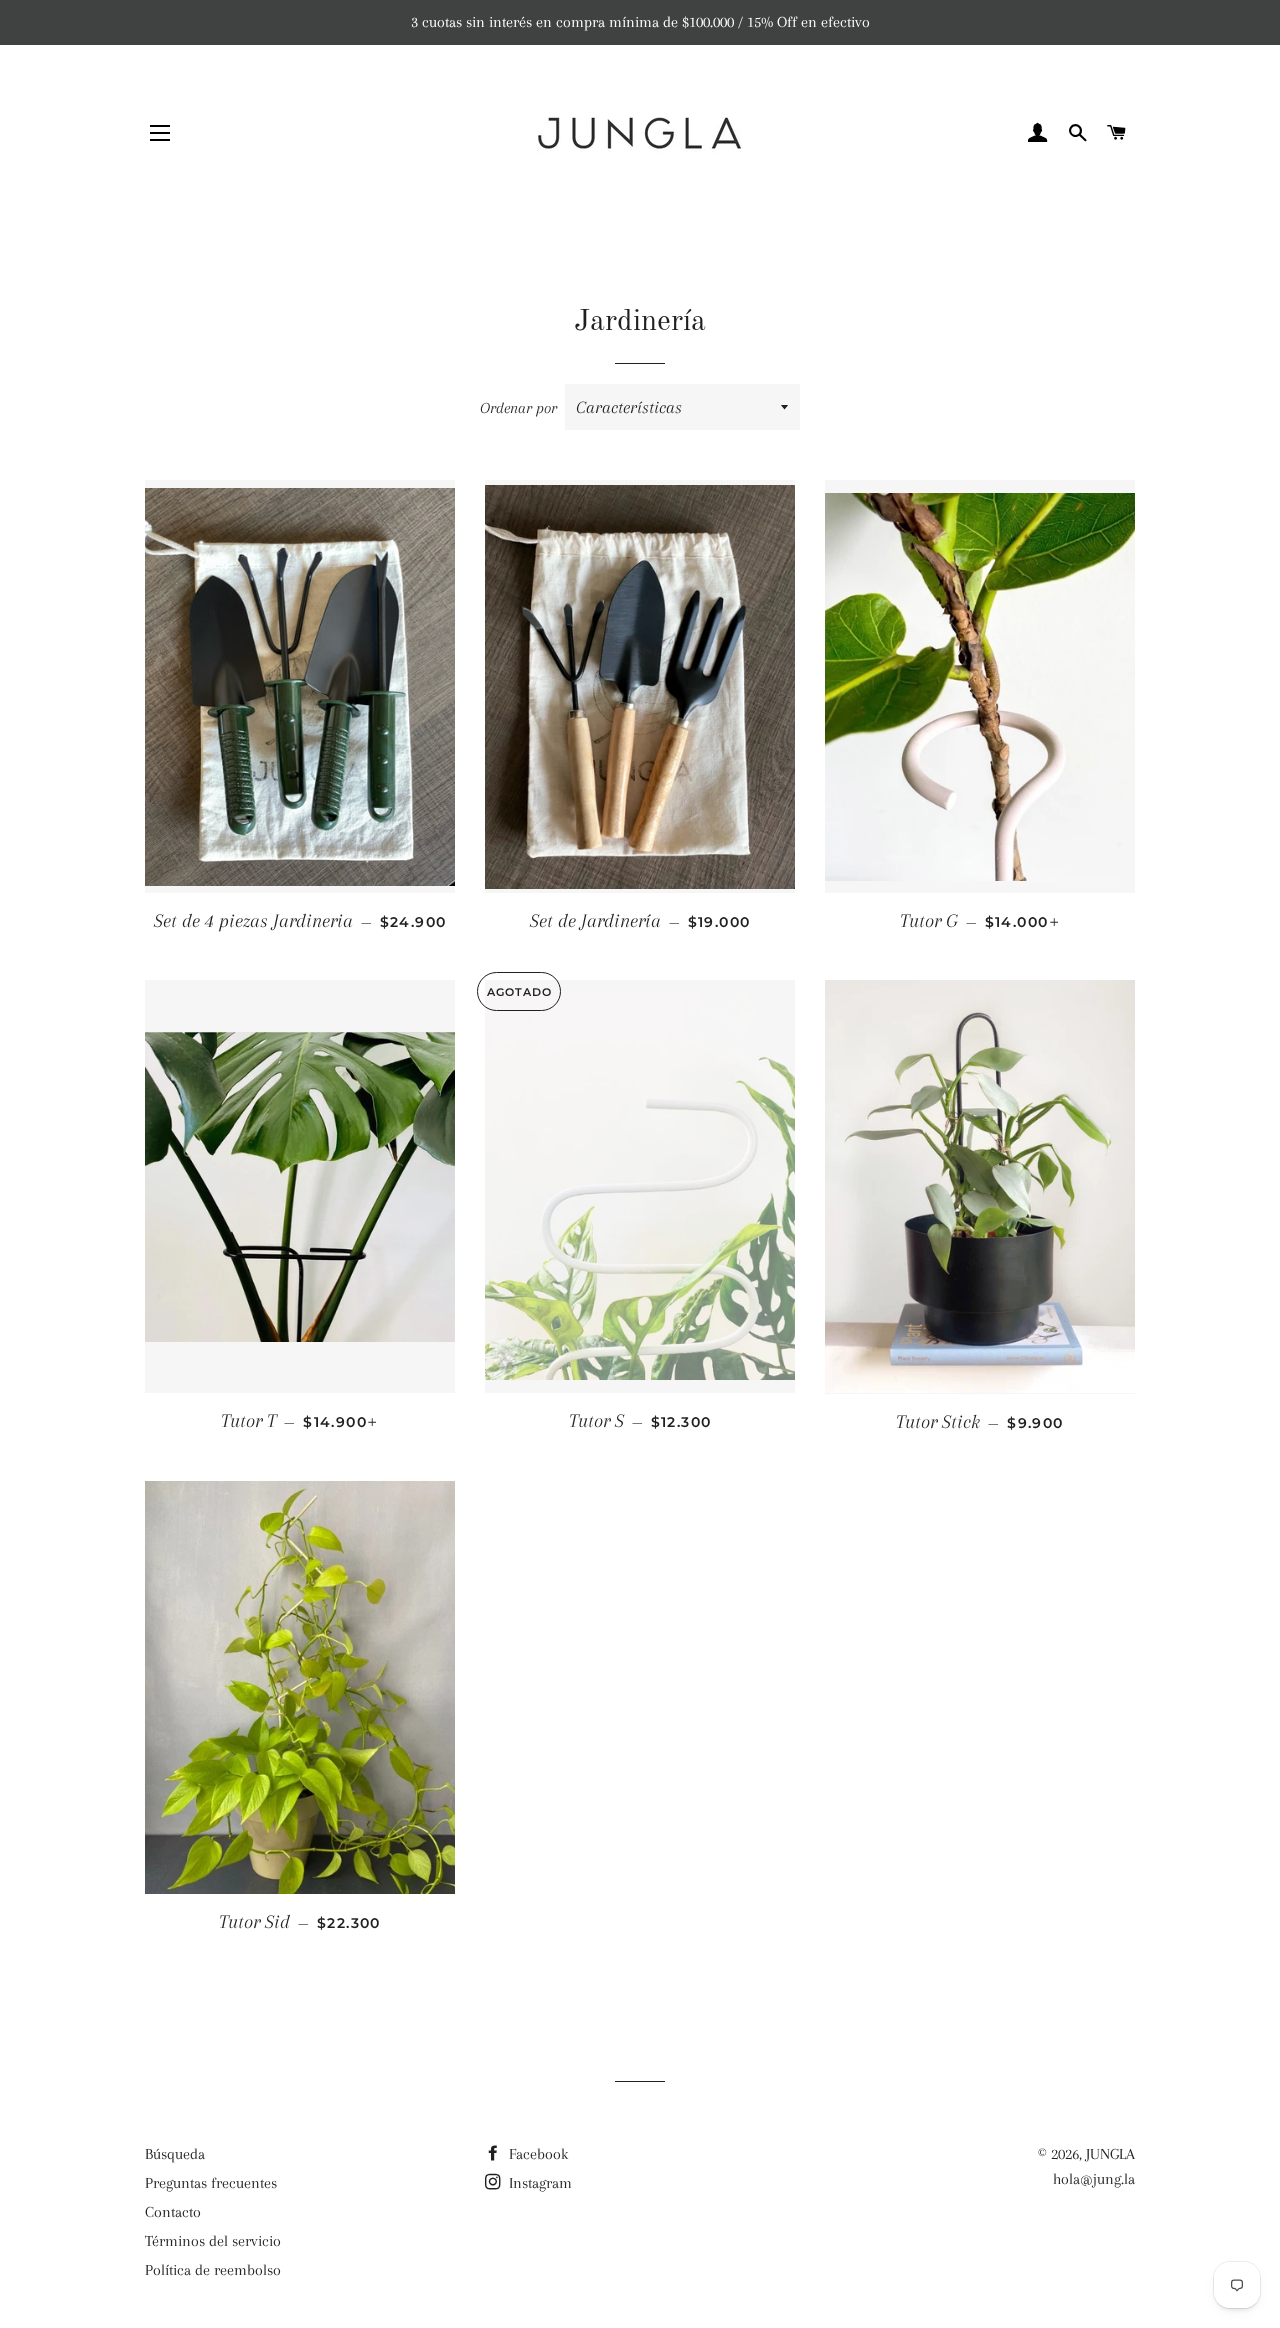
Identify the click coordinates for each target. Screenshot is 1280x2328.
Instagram (538, 2183)
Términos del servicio (213, 2241)
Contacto (173, 2212)
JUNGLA (1110, 2154)
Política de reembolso (213, 2270)
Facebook (536, 2154)
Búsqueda (175, 2154)
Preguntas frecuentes (211, 2183)
